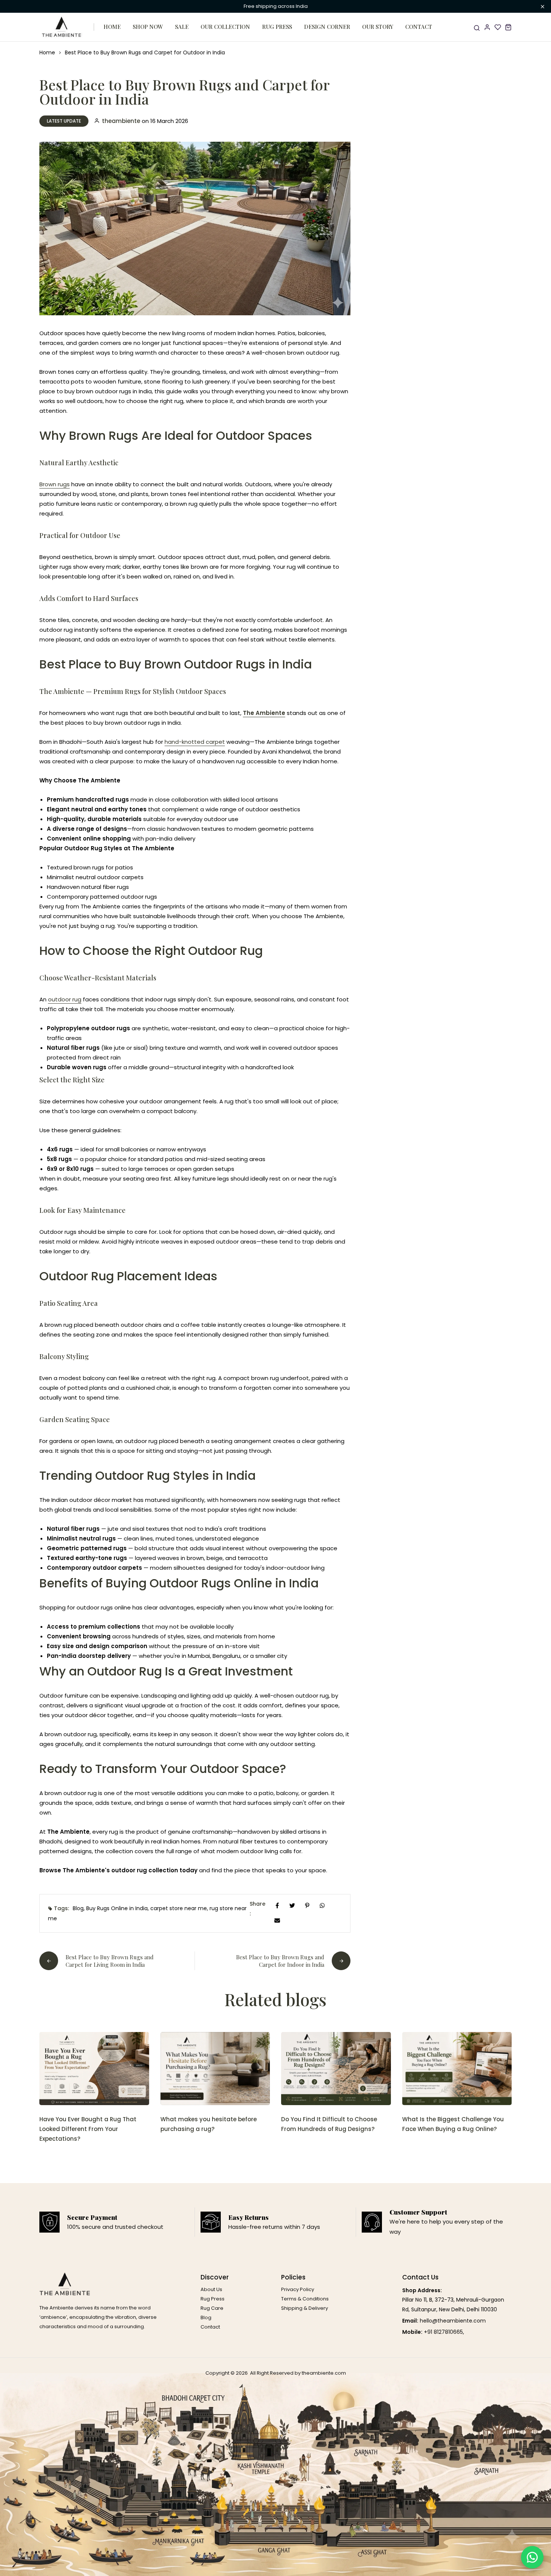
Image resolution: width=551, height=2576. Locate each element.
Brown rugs (55, 484)
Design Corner (327, 27)
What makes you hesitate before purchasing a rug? (209, 2124)
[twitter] (292, 1905)
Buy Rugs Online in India (117, 1908)
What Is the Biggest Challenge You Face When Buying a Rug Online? (453, 2124)
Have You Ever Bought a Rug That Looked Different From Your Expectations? (88, 2129)
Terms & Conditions (305, 2299)
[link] (94, 2069)
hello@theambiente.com (453, 2321)
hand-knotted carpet (195, 742)
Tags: (61, 1908)
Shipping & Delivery (305, 2308)
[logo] (62, 27)
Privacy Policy (298, 2289)
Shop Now (148, 27)
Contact (419, 27)
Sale (182, 27)
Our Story (378, 27)
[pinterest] (307, 1905)
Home (112, 27)
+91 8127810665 (443, 2332)
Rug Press (277, 27)
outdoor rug (65, 999)
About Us (211, 2289)
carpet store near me (179, 1908)
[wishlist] (498, 27)
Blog (78, 1908)
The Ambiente (264, 713)
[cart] (508, 27)
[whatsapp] (322, 1905)
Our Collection (225, 27)
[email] (277, 1920)
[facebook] (277, 1905)
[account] (487, 27)
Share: (258, 1909)
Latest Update (64, 121)
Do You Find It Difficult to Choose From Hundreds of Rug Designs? (329, 2124)
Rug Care (212, 2308)
